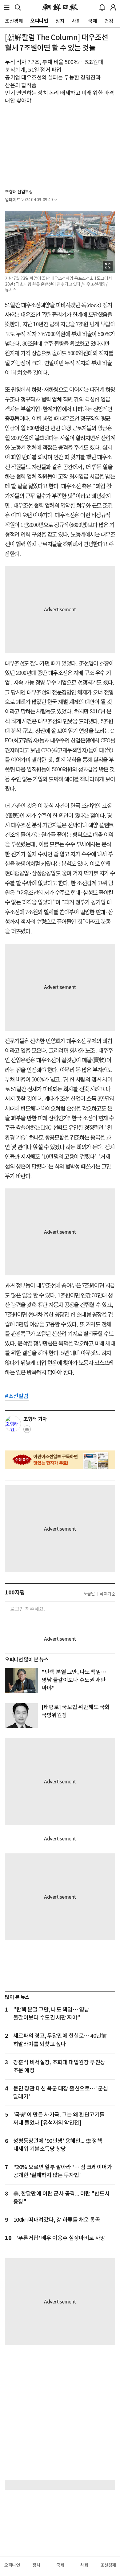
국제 (60, 2565)
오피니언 (12, 2565)
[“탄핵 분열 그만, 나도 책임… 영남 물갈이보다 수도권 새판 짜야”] (21, 1680)
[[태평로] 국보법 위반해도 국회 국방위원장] (21, 1716)
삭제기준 (107, 1594)
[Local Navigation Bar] (7, 7)
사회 (84, 2565)
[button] (7, 7)
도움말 (89, 1594)
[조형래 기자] (13, 1424)
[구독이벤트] (60, 1460)
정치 (36, 2565)
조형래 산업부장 (19, 192)
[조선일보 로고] (60, 7)
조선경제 (108, 2565)
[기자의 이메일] (27, 1431)
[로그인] (113, 7)
